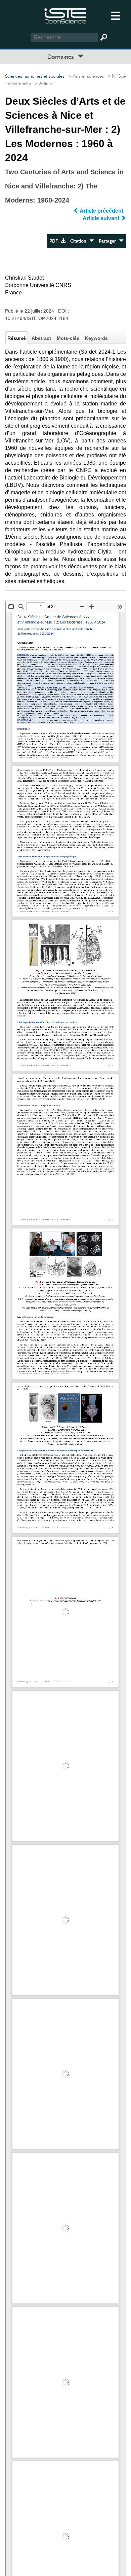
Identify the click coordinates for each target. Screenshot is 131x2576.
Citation (80, 241)
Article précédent (102, 211)
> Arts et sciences (85, 76)
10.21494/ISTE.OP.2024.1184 (37, 318)
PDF (55, 241)
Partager (109, 241)
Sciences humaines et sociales (35, 76)
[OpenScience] (65, 15)
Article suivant (102, 218)
